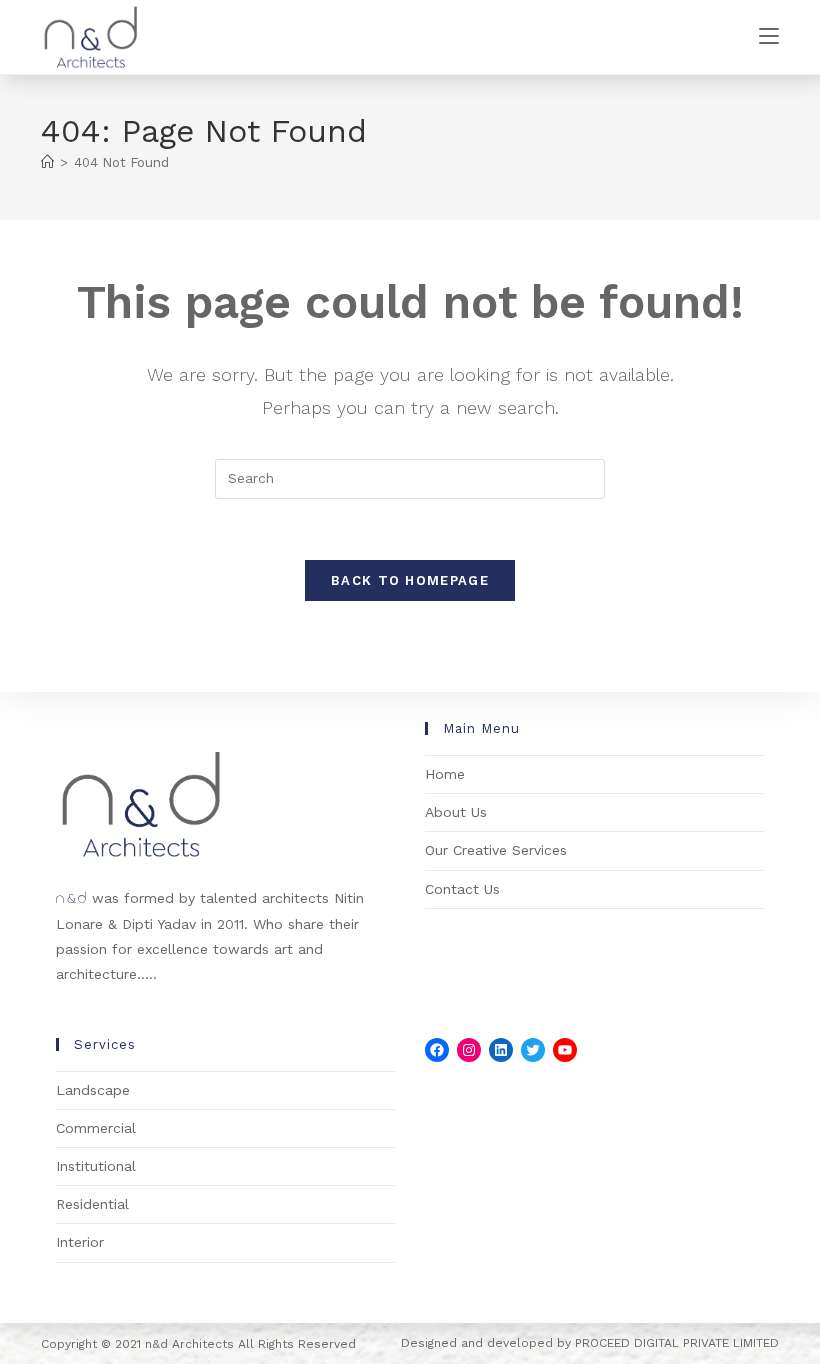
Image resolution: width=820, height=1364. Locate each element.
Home (445, 774)
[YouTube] (565, 1050)
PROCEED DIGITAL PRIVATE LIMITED (677, 1343)
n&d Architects (187, 1344)
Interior (80, 1242)
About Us (456, 812)
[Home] (47, 162)
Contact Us (462, 889)
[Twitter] (533, 1050)
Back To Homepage (410, 580)
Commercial (96, 1128)
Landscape (93, 1090)
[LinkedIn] (501, 1050)
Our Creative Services (496, 850)
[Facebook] (437, 1050)
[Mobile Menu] (769, 36)
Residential (92, 1204)
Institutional (96, 1166)
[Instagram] (469, 1050)
